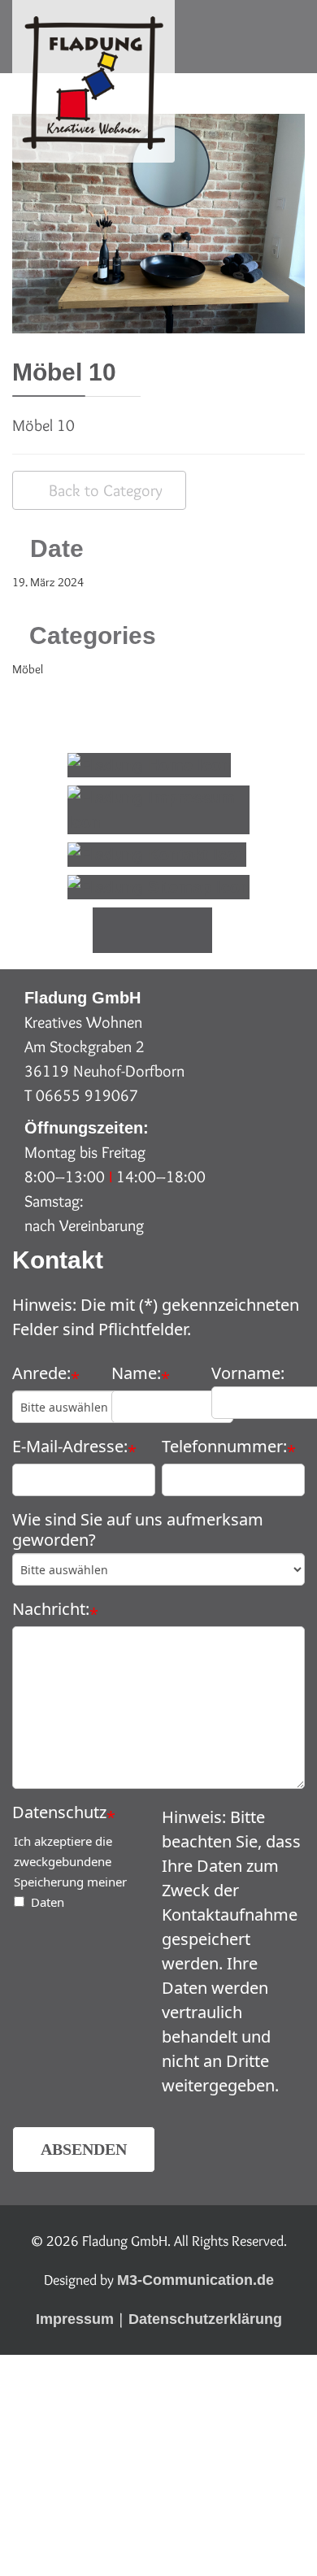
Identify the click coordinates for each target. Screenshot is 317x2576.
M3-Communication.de (195, 2280)
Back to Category (106, 490)
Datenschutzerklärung (205, 2319)
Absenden (84, 2149)
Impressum (75, 2319)
